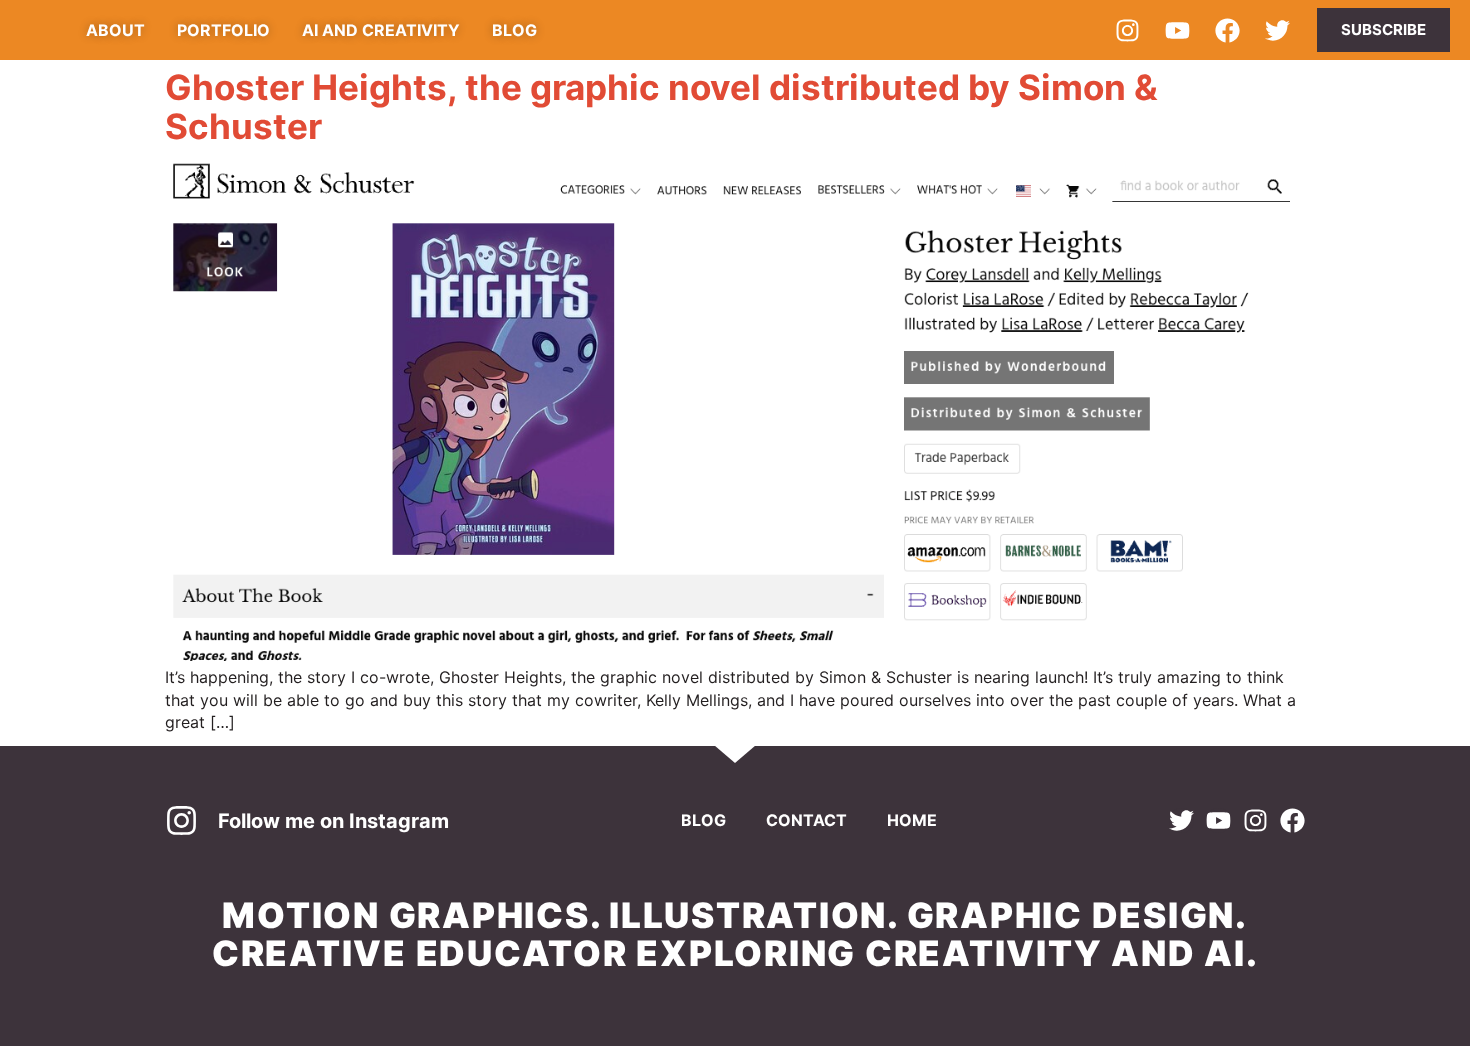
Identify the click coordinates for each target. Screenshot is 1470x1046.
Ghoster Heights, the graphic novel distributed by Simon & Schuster (661, 106)
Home (912, 820)
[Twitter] (1277, 30)
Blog (703, 820)
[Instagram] (1127, 30)
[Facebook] (1227, 30)
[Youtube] (1177, 30)
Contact (806, 820)
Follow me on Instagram (333, 821)
